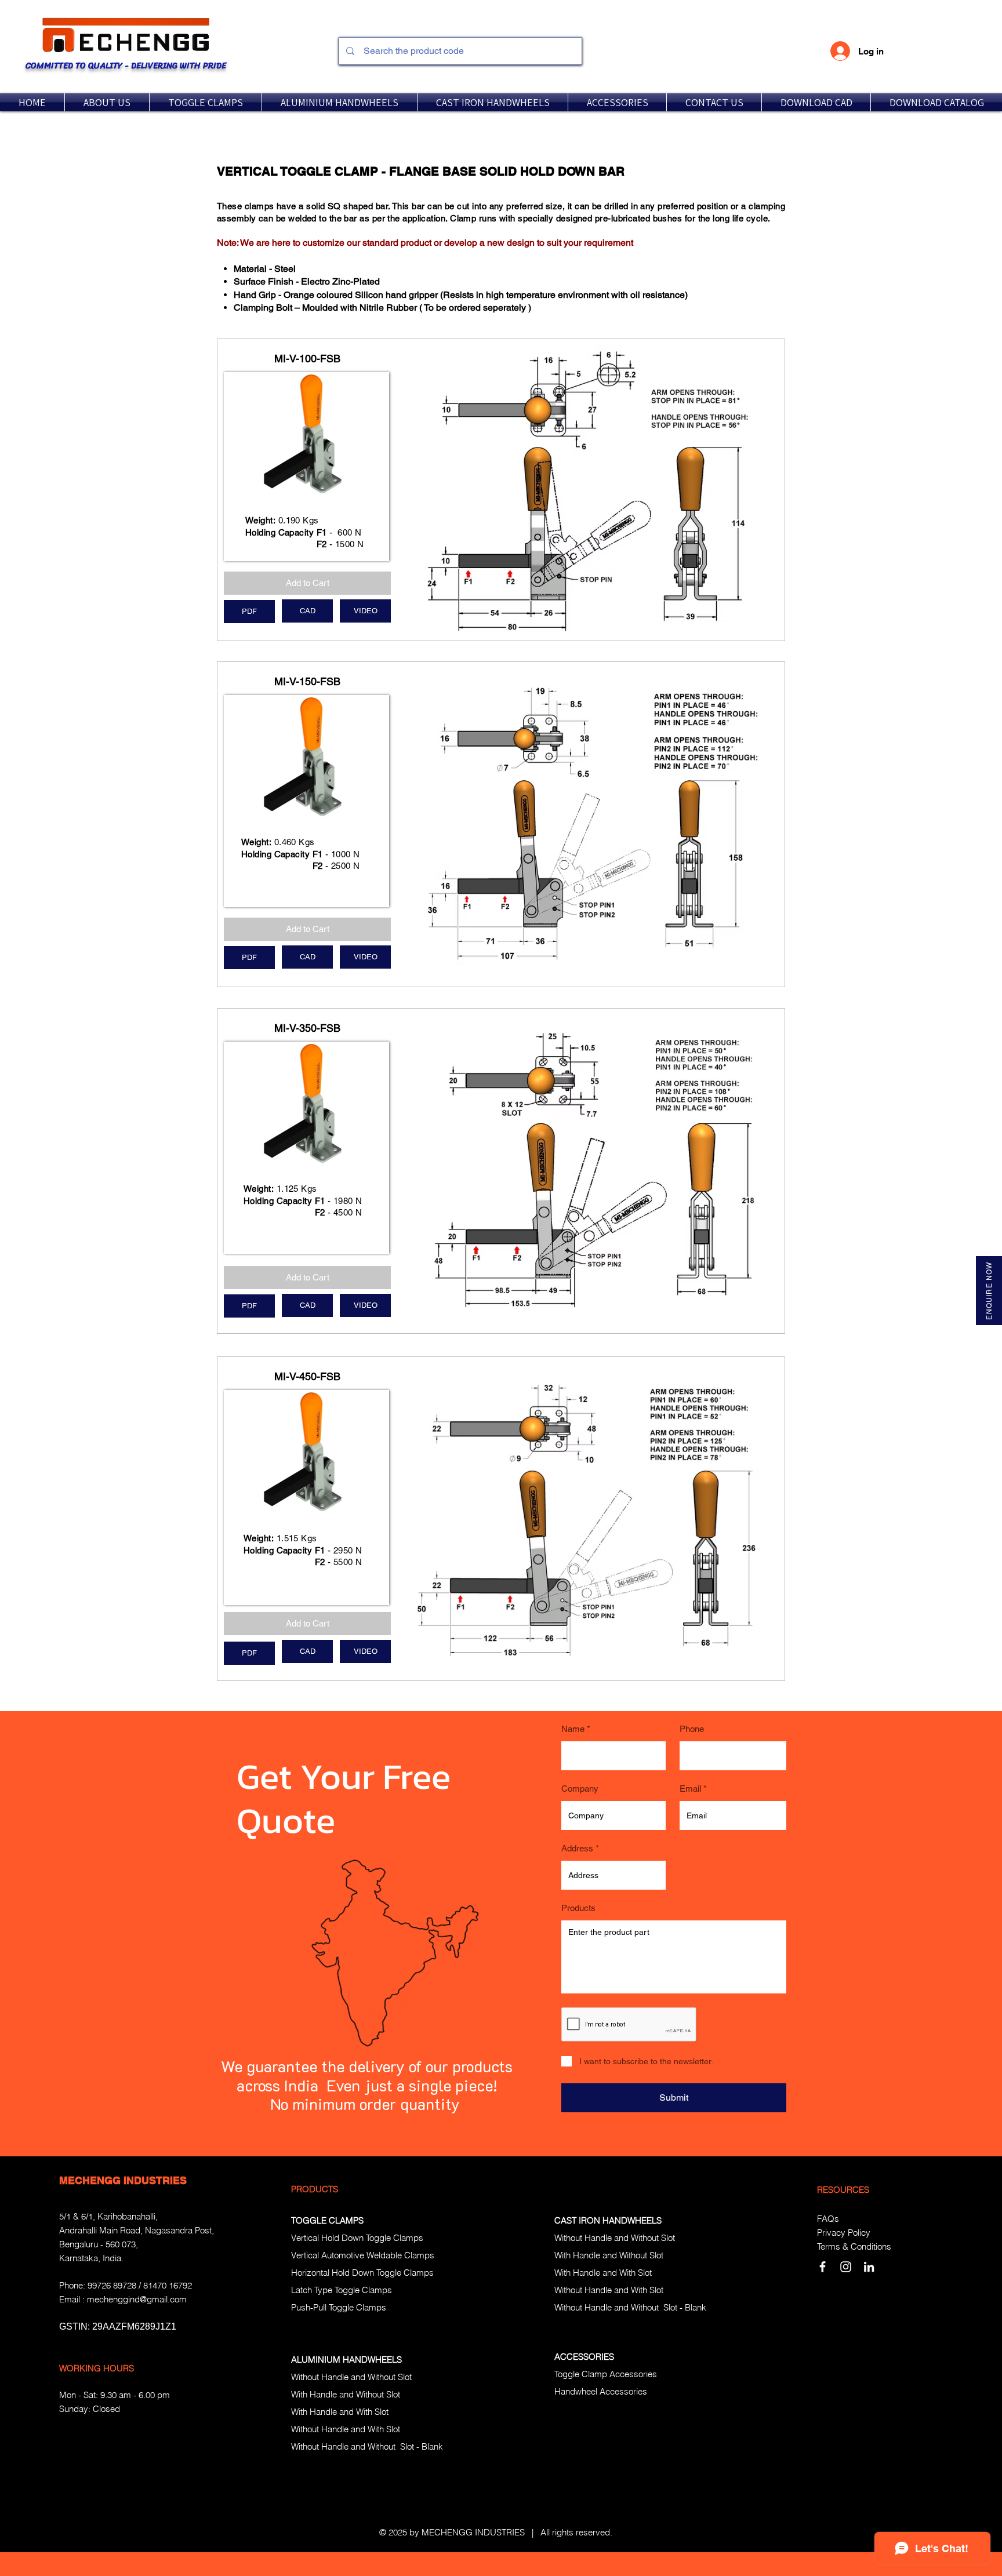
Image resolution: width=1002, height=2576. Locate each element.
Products (578, 1908)
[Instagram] (846, 2267)
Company (580, 1789)
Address (577, 1848)
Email (690, 1789)
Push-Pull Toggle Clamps (339, 2307)
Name (573, 1729)
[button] (206, 102)
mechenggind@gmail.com (137, 2299)
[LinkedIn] (869, 2267)
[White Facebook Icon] (823, 2267)
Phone (692, 1729)
